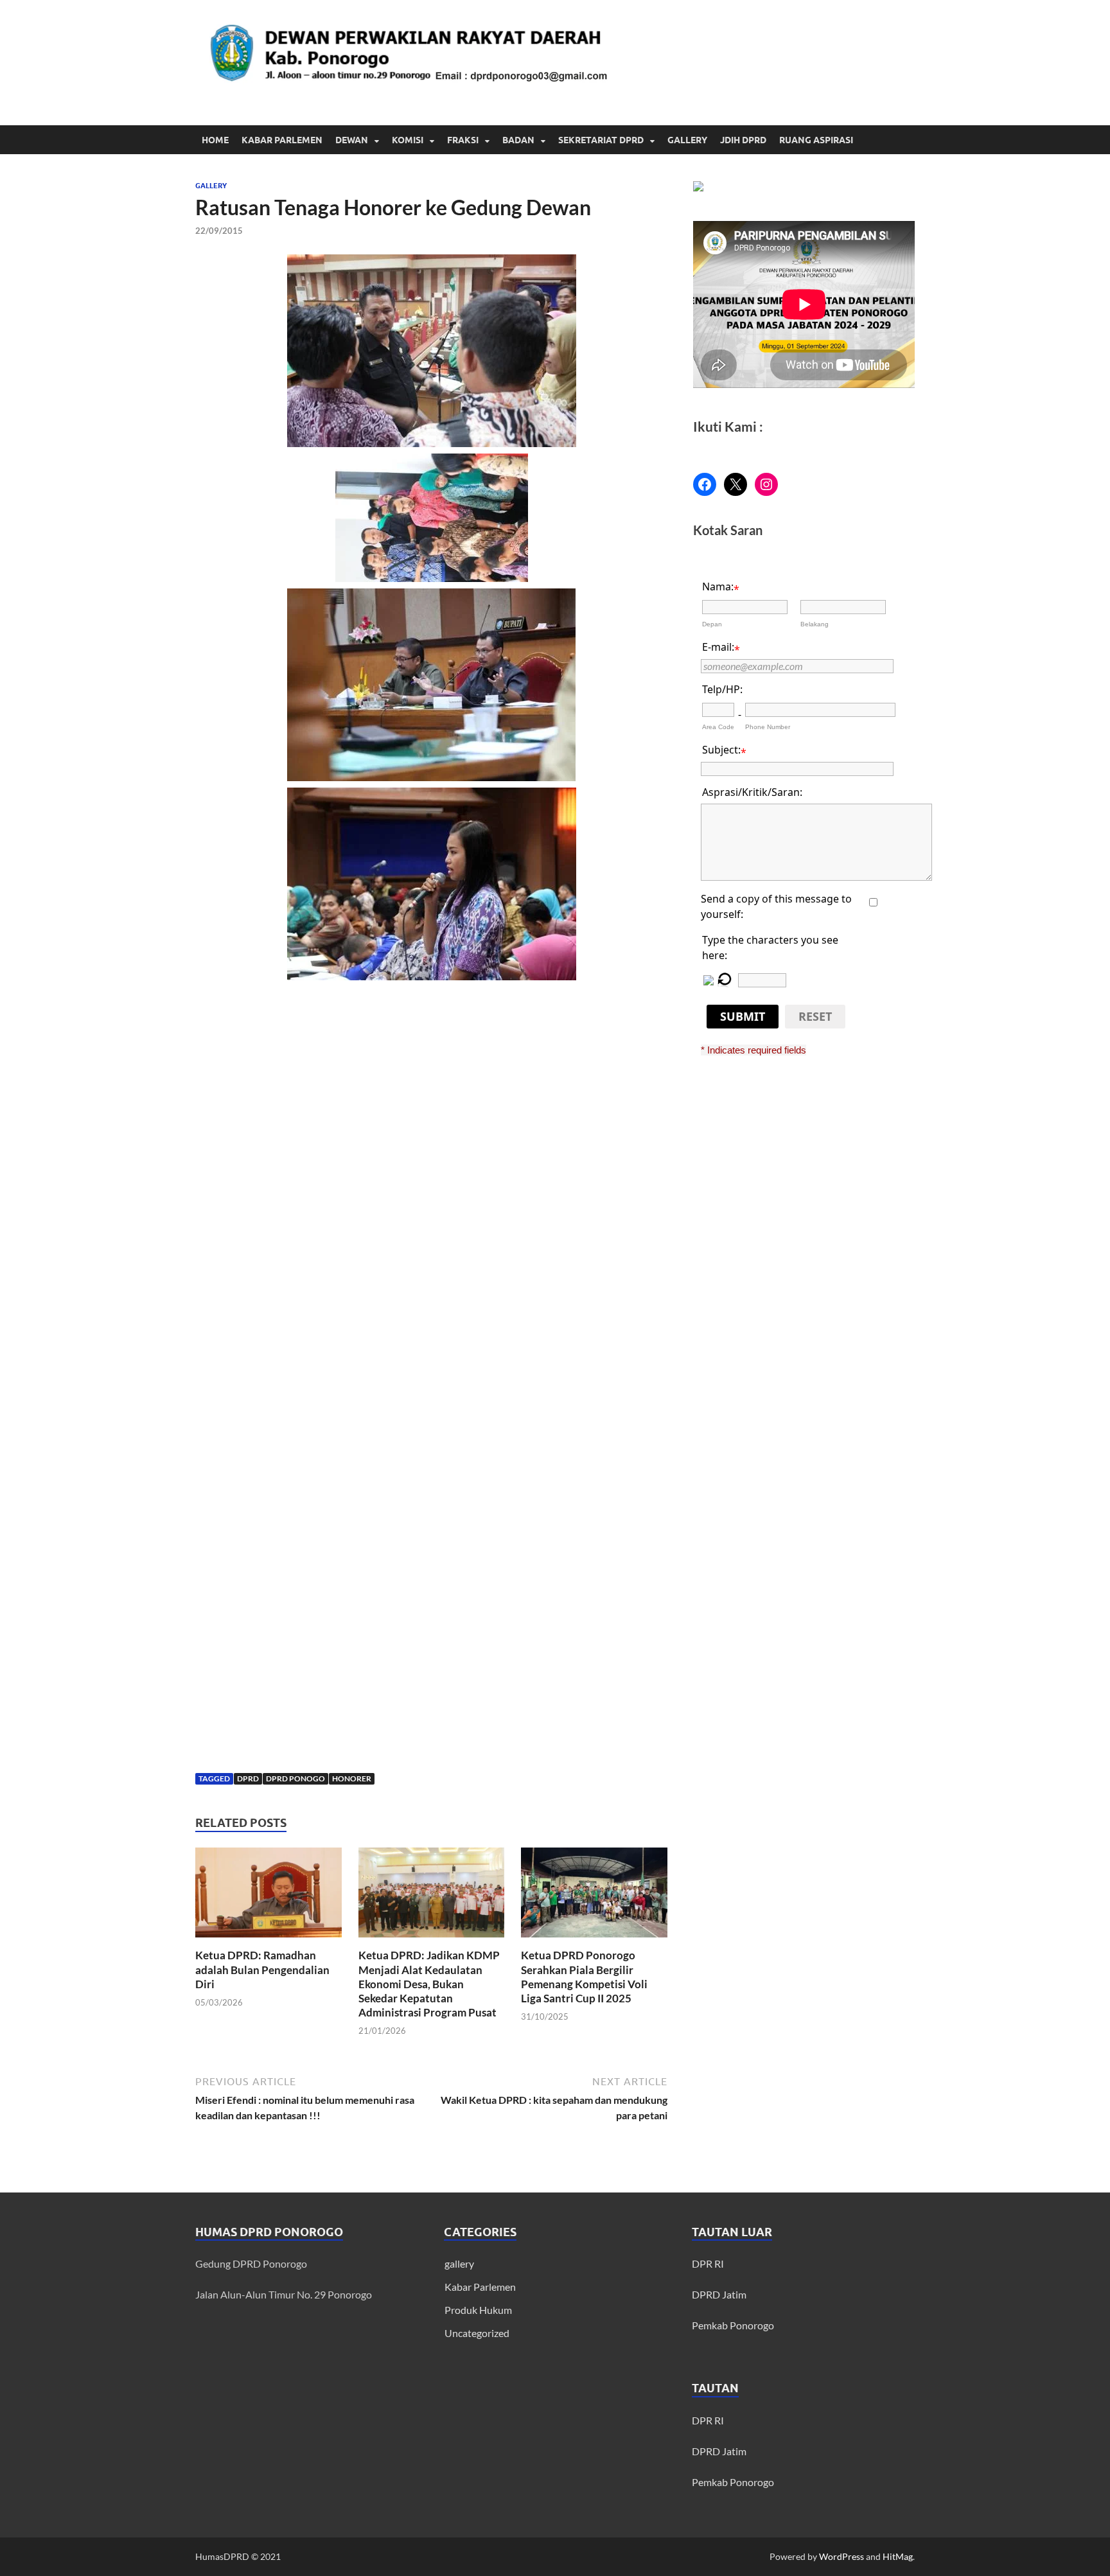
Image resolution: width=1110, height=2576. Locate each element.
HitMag (898, 2556)
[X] (736, 484)
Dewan (352, 140)
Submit (743, 1016)
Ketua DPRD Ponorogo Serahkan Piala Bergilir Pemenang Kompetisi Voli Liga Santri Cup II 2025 (584, 1976)
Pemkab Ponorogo (733, 2325)
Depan (712, 624)
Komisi (408, 140)
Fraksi (463, 140)
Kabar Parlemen (282, 140)
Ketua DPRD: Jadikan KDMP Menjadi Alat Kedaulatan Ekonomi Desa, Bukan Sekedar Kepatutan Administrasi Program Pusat (429, 1983)
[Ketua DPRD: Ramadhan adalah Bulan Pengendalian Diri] (269, 1897)
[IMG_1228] (431, 685)
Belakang (815, 624)
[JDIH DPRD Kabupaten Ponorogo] (698, 187)
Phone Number (768, 727)
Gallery (687, 140)
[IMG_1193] (431, 1363)
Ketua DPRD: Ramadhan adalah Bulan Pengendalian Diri (262, 1969)
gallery (211, 186)
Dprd (248, 1778)
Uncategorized (477, 2333)
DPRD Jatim (719, 2294)
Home (215, 140)
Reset (815, 1016)
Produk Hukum (478, 2310)
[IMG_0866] (431, 518)
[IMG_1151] (431, 1516)
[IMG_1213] (431, 1060)
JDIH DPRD (743, 140)
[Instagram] (766, 484)
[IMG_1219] (431, 884)
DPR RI (708, 2263)
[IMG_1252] (431, 351)
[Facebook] (705, 484)
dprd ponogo (295, 1778)
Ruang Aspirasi (816, 140)
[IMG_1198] (431, 1212)
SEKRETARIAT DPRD (601, 140)
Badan (518, 140)
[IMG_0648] (431, 1668)
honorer (352, 1778)
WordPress (841, 2556)
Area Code (718, 727)
